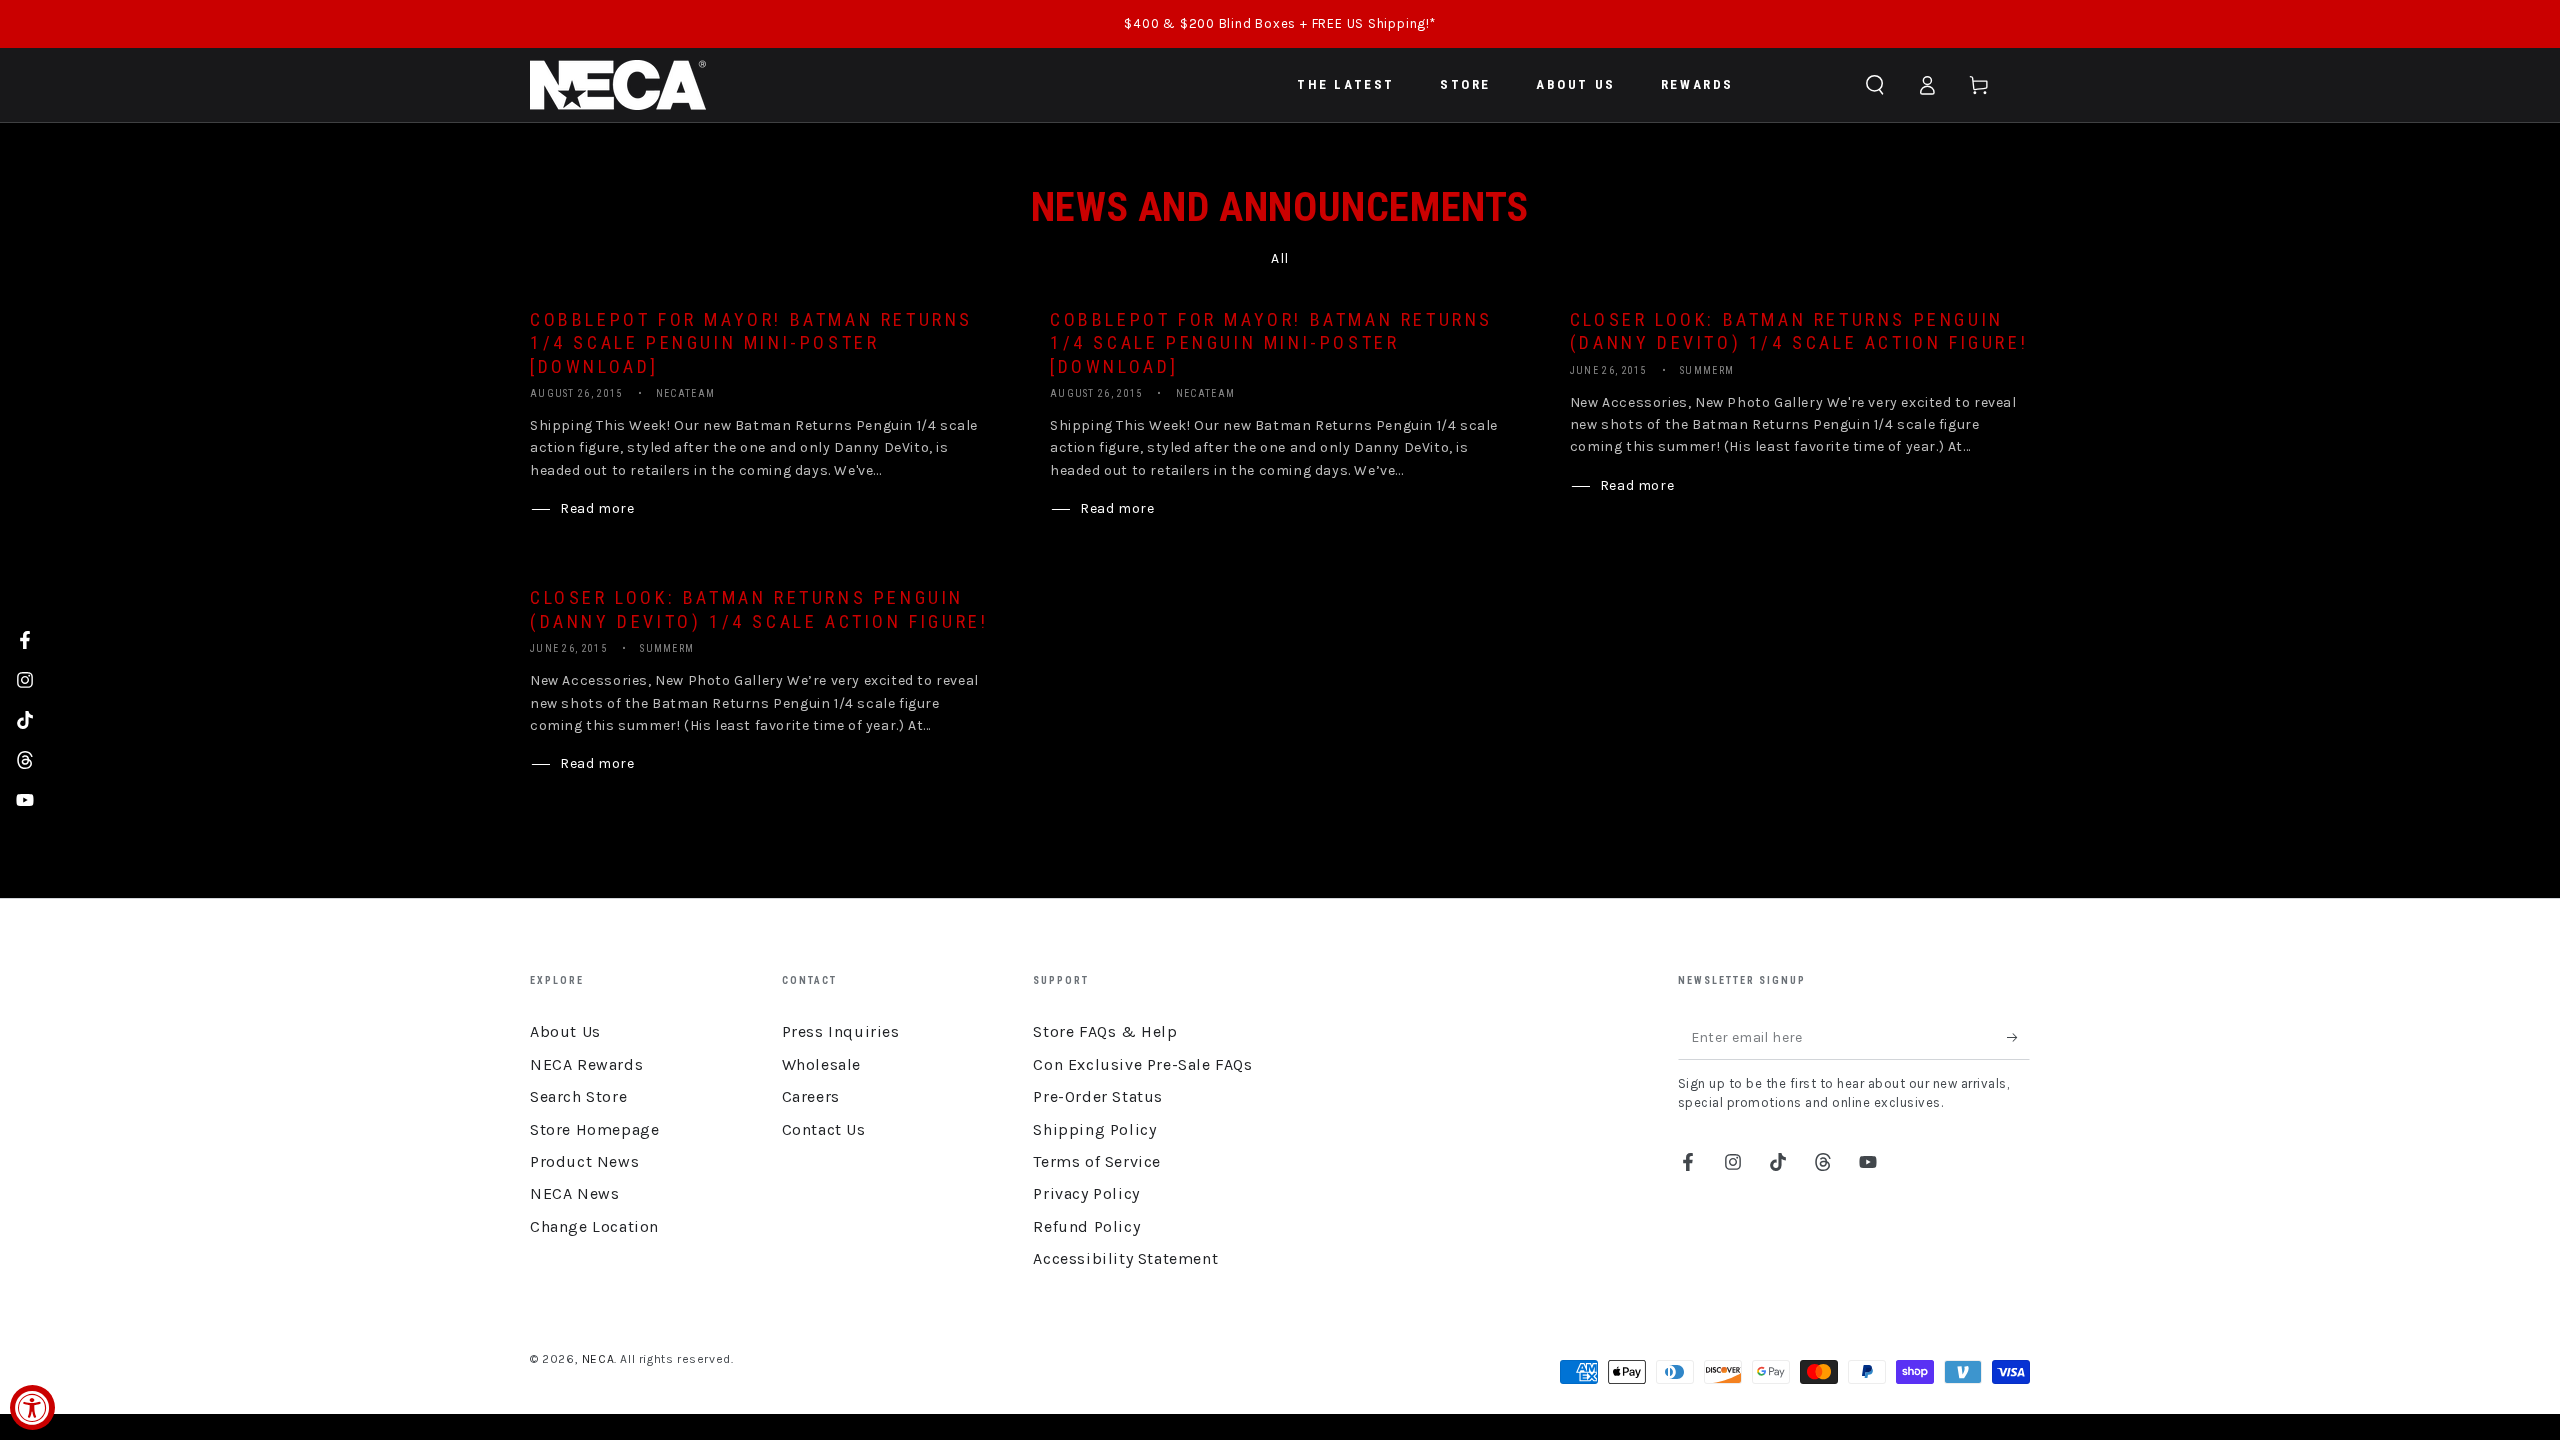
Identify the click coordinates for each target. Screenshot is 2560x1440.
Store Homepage (594, 1129)
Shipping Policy (1094, 1129)
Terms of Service (1097, 1161)
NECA (598, 1359)
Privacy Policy (1086, 1193)
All (1280, 258)
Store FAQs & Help (1105, 1031)
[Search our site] (1875, 85)
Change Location (594, 1226)
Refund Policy (1086, 1226)
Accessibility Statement (1125, 1258)
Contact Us (824, 1129)
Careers (811, 1096)
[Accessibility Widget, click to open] (32, 1407)
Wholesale (821, 1064)
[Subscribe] (2018, 1037)
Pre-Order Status (1098, 1096)
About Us (565, 1031)
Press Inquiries (841, 1031)
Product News (584, 1161)
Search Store (578, 1096)
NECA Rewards (586, 1064)
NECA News (574, 1193)
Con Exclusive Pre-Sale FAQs (1142, 1064)
